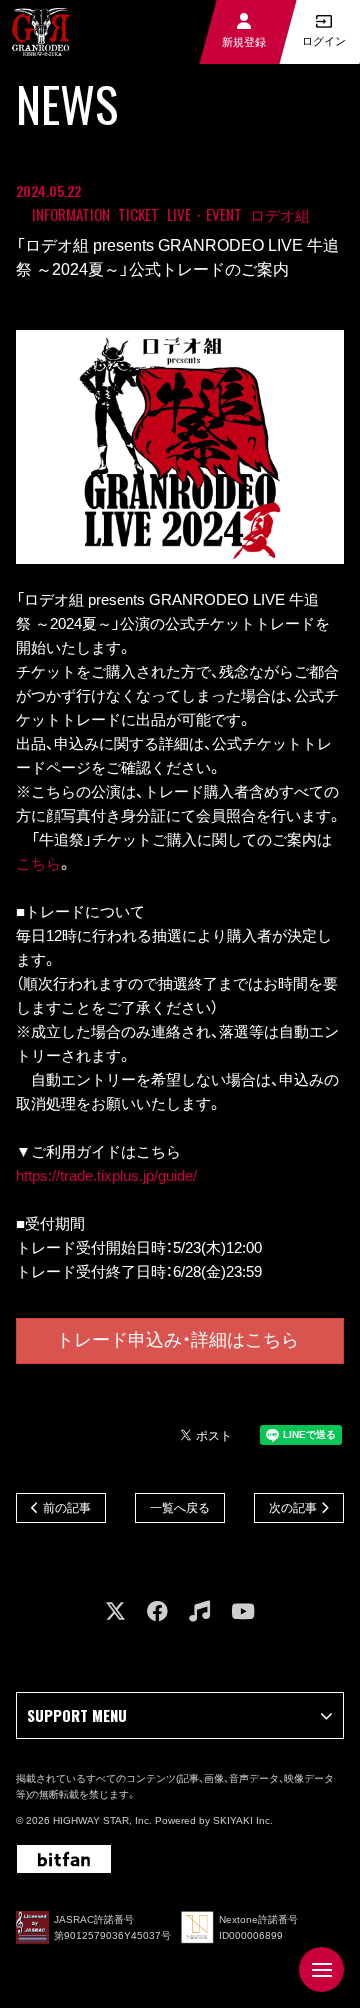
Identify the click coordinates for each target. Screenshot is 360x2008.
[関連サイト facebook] (157, 1611)
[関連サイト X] (115, 1611)
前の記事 (67, 1508)
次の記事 (293, 1508)
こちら (38, 863)
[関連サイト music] (199, 1611)
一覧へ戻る (180, 1508)
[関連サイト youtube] (243, 1611)
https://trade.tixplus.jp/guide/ (106, 1175)
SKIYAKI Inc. (243, 1820)
